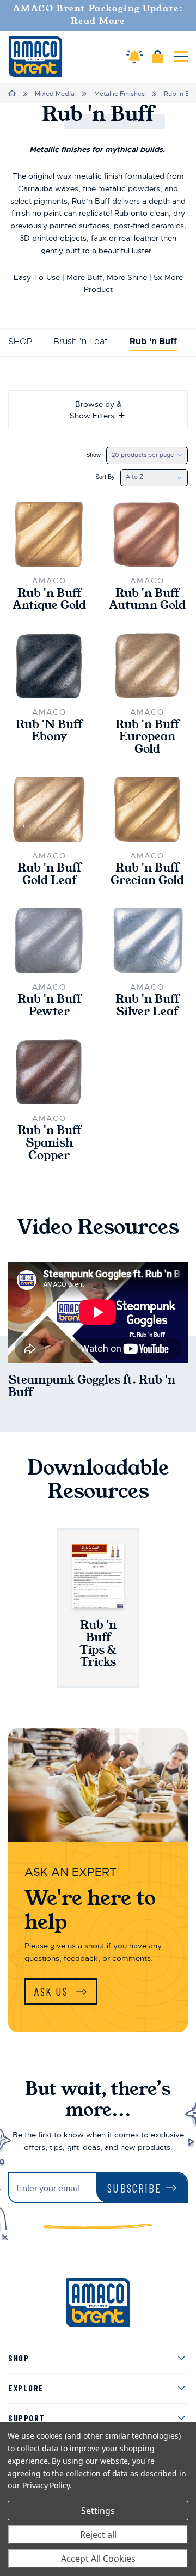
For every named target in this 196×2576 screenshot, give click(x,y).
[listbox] (147, 455)
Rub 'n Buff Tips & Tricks (98, 1643)
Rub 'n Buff (153, 342)
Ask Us (53, 1991)
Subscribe (134, 2188)
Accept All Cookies (98, 2559)
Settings (98, 2511)
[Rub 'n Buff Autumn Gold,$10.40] (147, 534)
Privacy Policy (46, 2485)
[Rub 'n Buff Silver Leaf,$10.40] (147, 940)
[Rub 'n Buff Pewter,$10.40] (49, 940)
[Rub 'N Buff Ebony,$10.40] (49, 666)
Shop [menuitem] (19, 2358)
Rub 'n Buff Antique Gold (49, 600)
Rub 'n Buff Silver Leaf (147, 1006)
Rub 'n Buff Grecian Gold (147, 874)
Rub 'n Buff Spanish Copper (49, 1143)
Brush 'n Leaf (81, 342)
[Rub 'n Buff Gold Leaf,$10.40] (49, 809)
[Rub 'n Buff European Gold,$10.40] (147, 666)
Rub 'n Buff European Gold (147, 737)
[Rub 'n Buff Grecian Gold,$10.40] (147, 809)
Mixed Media (55, 94)
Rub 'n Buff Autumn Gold (147, 600)
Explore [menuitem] (26, 2388)
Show (93, 455)
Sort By (105, 477)
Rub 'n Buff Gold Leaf (49, 874)
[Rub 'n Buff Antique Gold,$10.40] (49, 534)
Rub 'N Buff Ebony (49, 731)
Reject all (98, 2535)
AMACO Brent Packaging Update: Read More (98, 15)
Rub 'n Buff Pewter (49, 1006)
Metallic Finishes (120, 94)
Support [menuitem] (27, 2418)
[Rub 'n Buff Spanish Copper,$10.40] (49, 1072)
